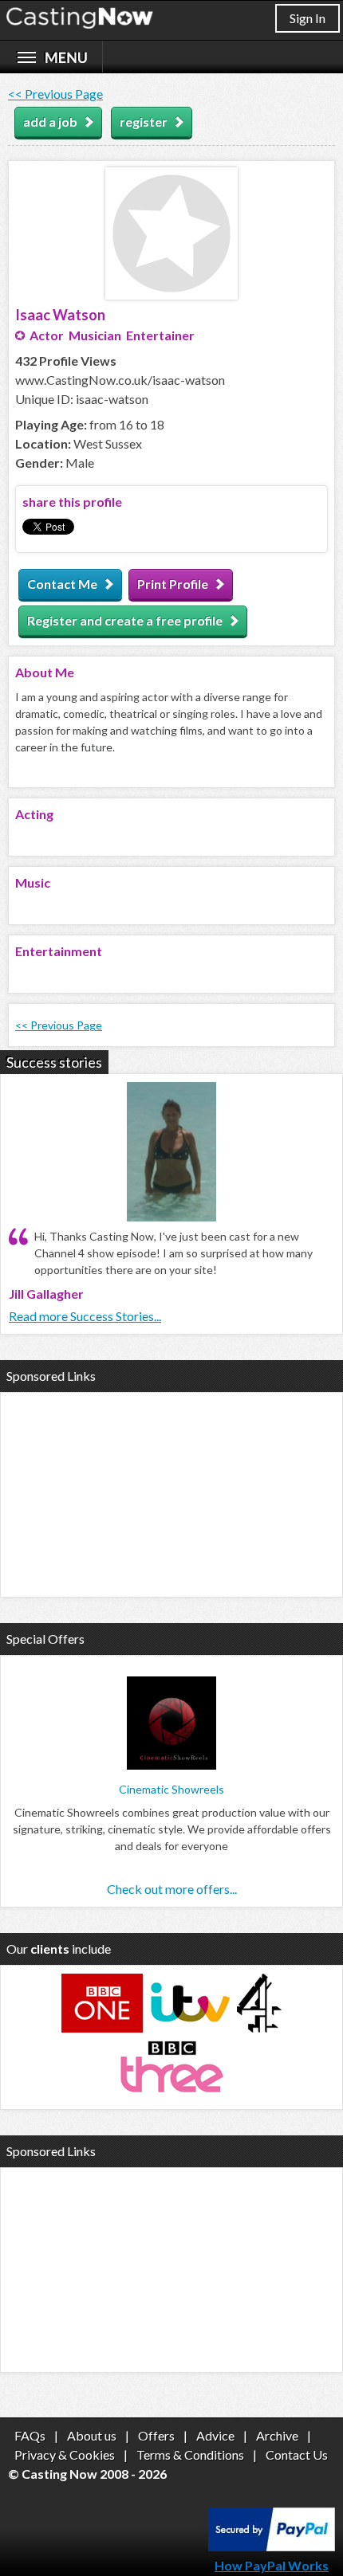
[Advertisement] (171, 1492)
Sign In (308, 18)
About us (92, 2435)
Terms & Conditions (190, 2454)
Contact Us (297, 2454)
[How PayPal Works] (272, 2546)
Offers (156, 2435)
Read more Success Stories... (85, 1316)
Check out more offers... (172, 1889)
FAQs (30, 2435)
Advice (215, 2435)
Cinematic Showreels (171, 1789)
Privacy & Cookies (65, 2454)
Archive (277, 2435)
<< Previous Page (55, 94)
